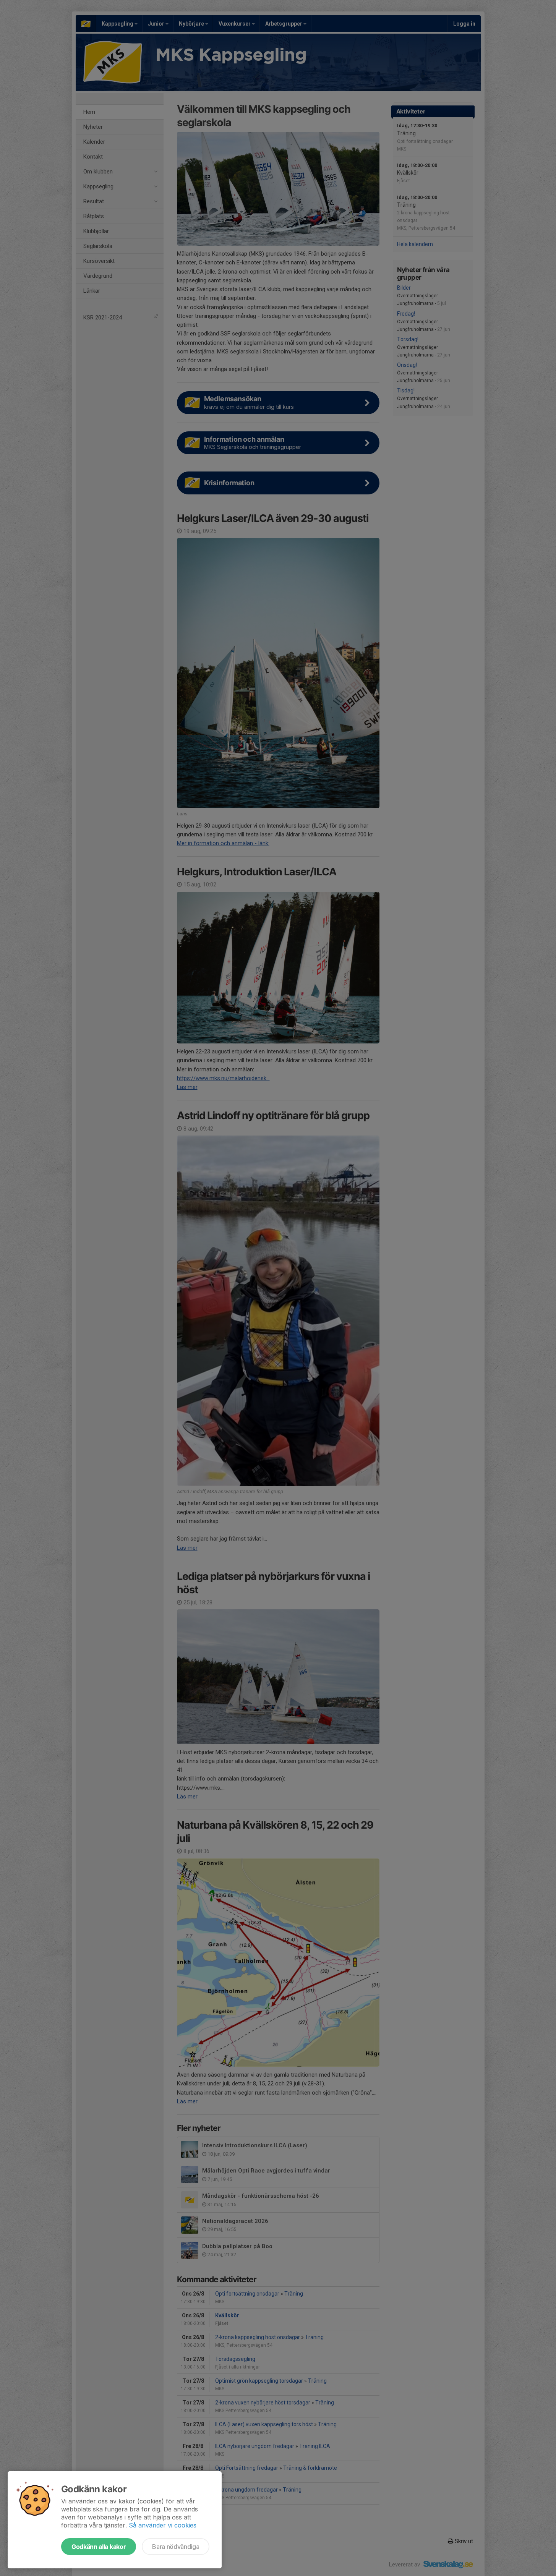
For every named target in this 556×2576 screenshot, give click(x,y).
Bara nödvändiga (176, 2547)
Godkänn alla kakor (99, 2547)
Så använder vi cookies (163, 2525)
